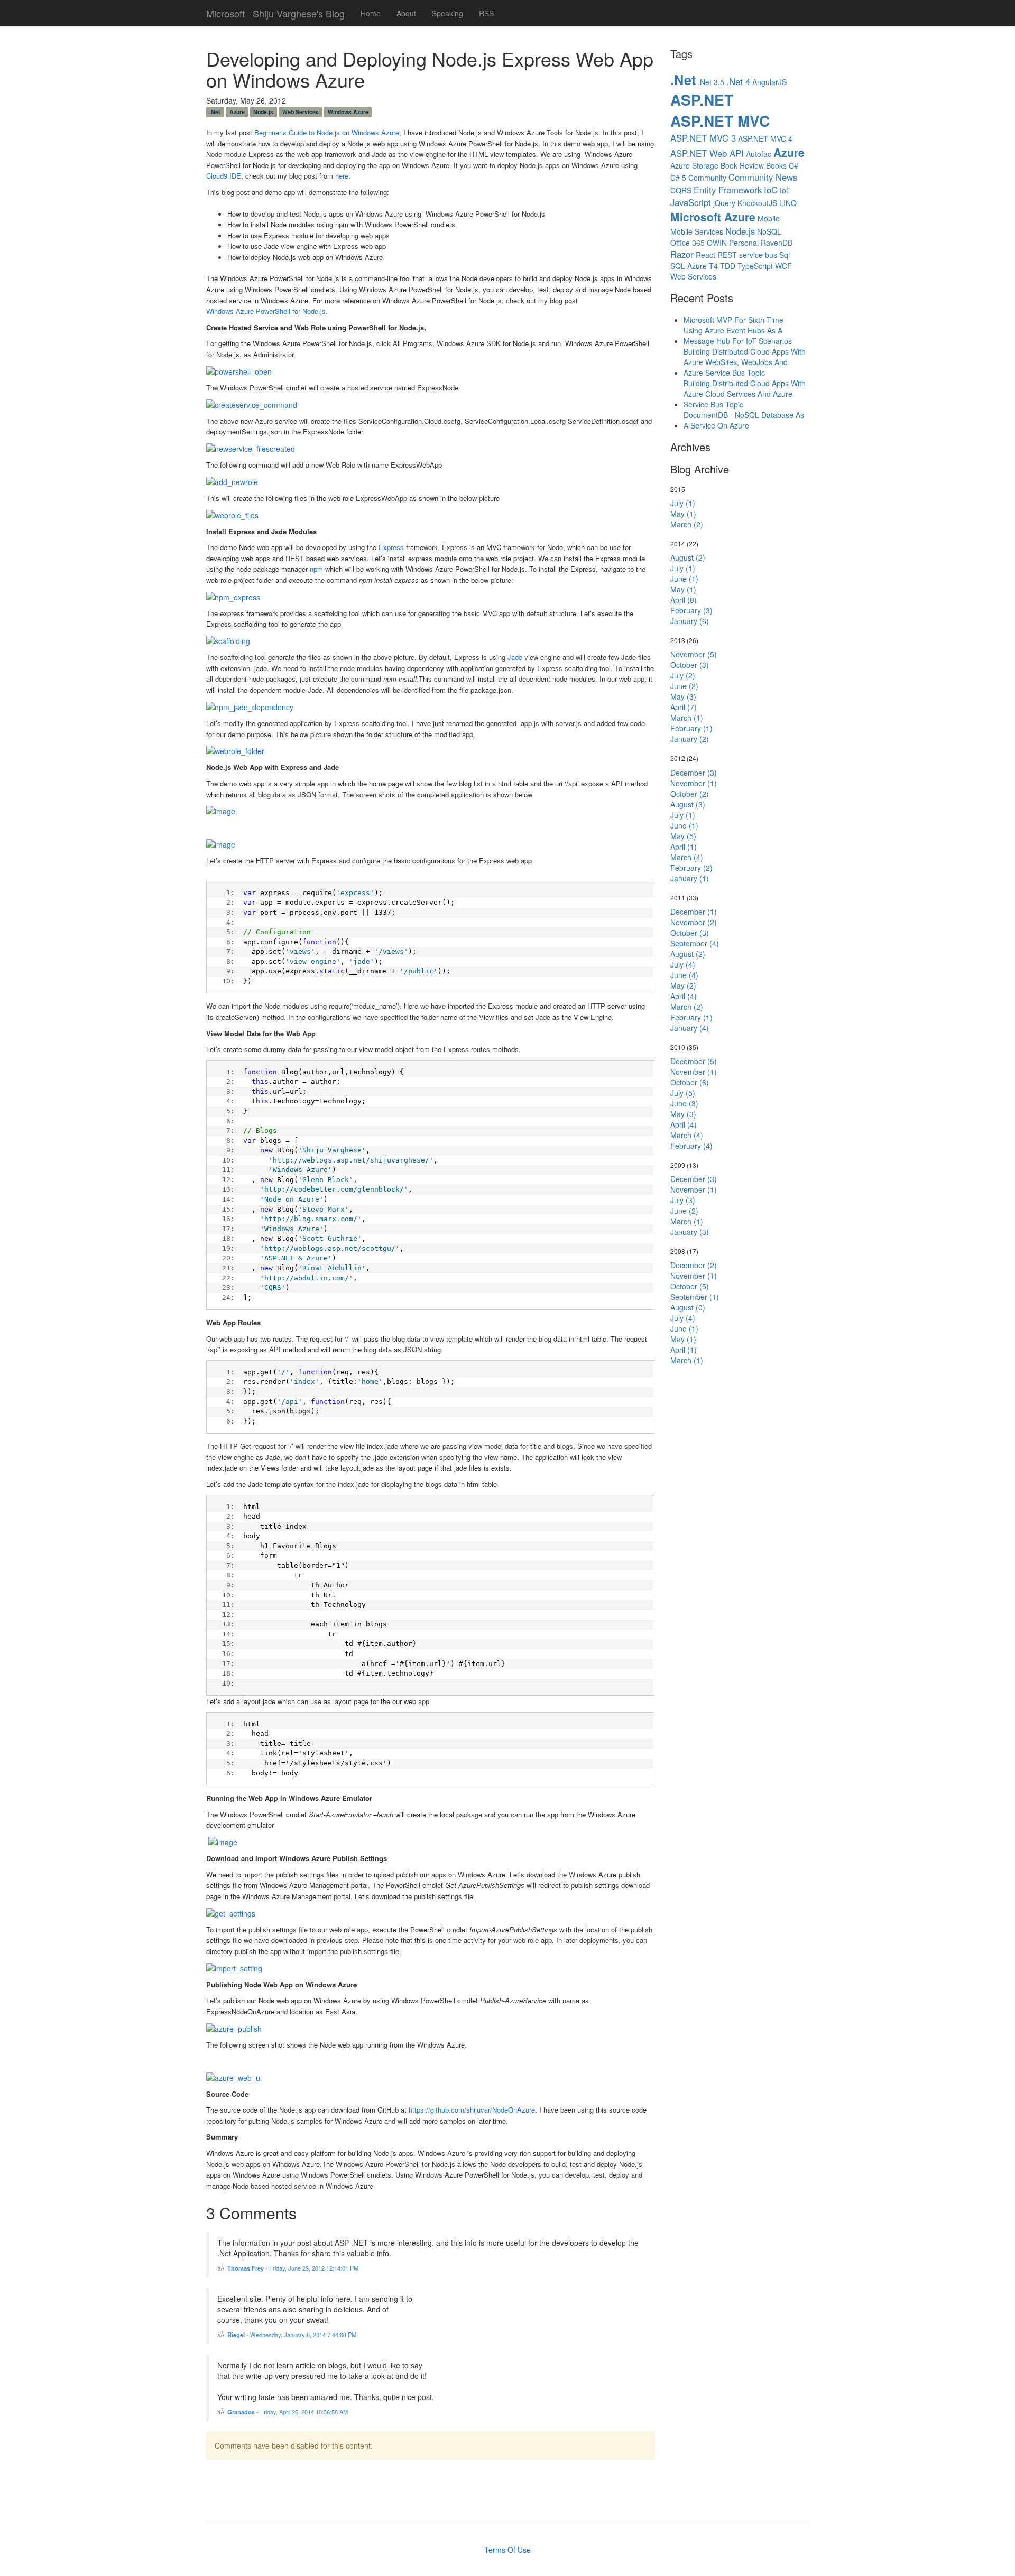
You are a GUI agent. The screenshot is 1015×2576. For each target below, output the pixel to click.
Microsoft (225, 11)
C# (793, 165)
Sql (785, 255)
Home (371, 13)
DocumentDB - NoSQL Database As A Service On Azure (744, 420)
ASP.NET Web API (707, 153)
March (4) (687, 857)
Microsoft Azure (713, 217)
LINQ (788, 203)
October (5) (690, 1286)
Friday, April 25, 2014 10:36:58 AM (304, 2412)
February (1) (691, 728)
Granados (241, 2412)
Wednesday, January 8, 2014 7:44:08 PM (303, 2335)
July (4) (683, 964)
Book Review (742, 165)
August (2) (688, 557)
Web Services (301, 112)
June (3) (684, 1103)
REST (727, 255)
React (705, 255)
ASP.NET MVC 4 (765, 138)
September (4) (695, 943)
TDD (728, 266)
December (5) (694, 1061)
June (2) (684, 686)
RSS (486, 13)
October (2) (690, 794)
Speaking (447, 13)
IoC (771, 190)
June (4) (684, 975)
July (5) (683, 1093)
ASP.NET (702, 100)
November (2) (694, 922)
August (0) (688, 1307)
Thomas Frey (246, 2268)
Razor (682, 254)
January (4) (690, 1028)
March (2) (687, 524)
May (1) (683, 514)
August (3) (688, 804)
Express (391, 547)
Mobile (769, 218)
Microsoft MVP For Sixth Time (733, 320)
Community (707, 178)
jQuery (724, 203)
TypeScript (755, 266)
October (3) (690, 665)
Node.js (263, 112)
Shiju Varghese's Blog (299, 11)
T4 (713, 266)
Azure (237, 112)
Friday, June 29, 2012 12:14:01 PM (314, 2268)
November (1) (694, 783)
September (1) (695, 1297)
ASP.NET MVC (720, 121)
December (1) (694, 912)
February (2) (691, 868)
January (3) (690, 1232)
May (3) (683, 696)
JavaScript (691, 202)
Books (776, 165)
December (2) (694, 1265)
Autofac (759, 154)
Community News (763, 177)
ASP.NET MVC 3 (703, 138)
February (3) (691, 610)
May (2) (683, 985)
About (406, 13)
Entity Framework (728, 190)
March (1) (687, 718)
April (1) (684, 847)
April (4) (684, 996)
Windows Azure (348, 112)
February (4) (691, 1146)
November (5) (694, 654)
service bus (758, 255)
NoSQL (769, 231)
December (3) (694, 773)
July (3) (683, 1200)
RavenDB (777, 243)
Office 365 (688, 243)
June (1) (684, 579)
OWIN (717, 243)
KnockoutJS (757, 203)
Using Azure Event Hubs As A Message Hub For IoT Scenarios (738, 336)
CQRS (681, 190)
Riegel (236, 2335)
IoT (785, 190)
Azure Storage (694, 165)
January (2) (690, 739)
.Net (215, 112)
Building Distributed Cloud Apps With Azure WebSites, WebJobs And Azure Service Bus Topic (745, 362)
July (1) (683, 503)
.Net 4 (738, 81)
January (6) (690, 621)
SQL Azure (689, 266)
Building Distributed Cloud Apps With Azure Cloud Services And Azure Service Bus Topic (745, 394)
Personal (744, 243)
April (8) (684, 600)
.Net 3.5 (711, 82)
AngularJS (769, 82)
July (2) (683, 675)
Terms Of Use (508, 2550)
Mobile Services (697, 231)
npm (316, 569)
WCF (783, 266)
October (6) (690, 1082)
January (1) (690, 878)
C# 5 (678, 178)
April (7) (684, 707)
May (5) (683, 836)
